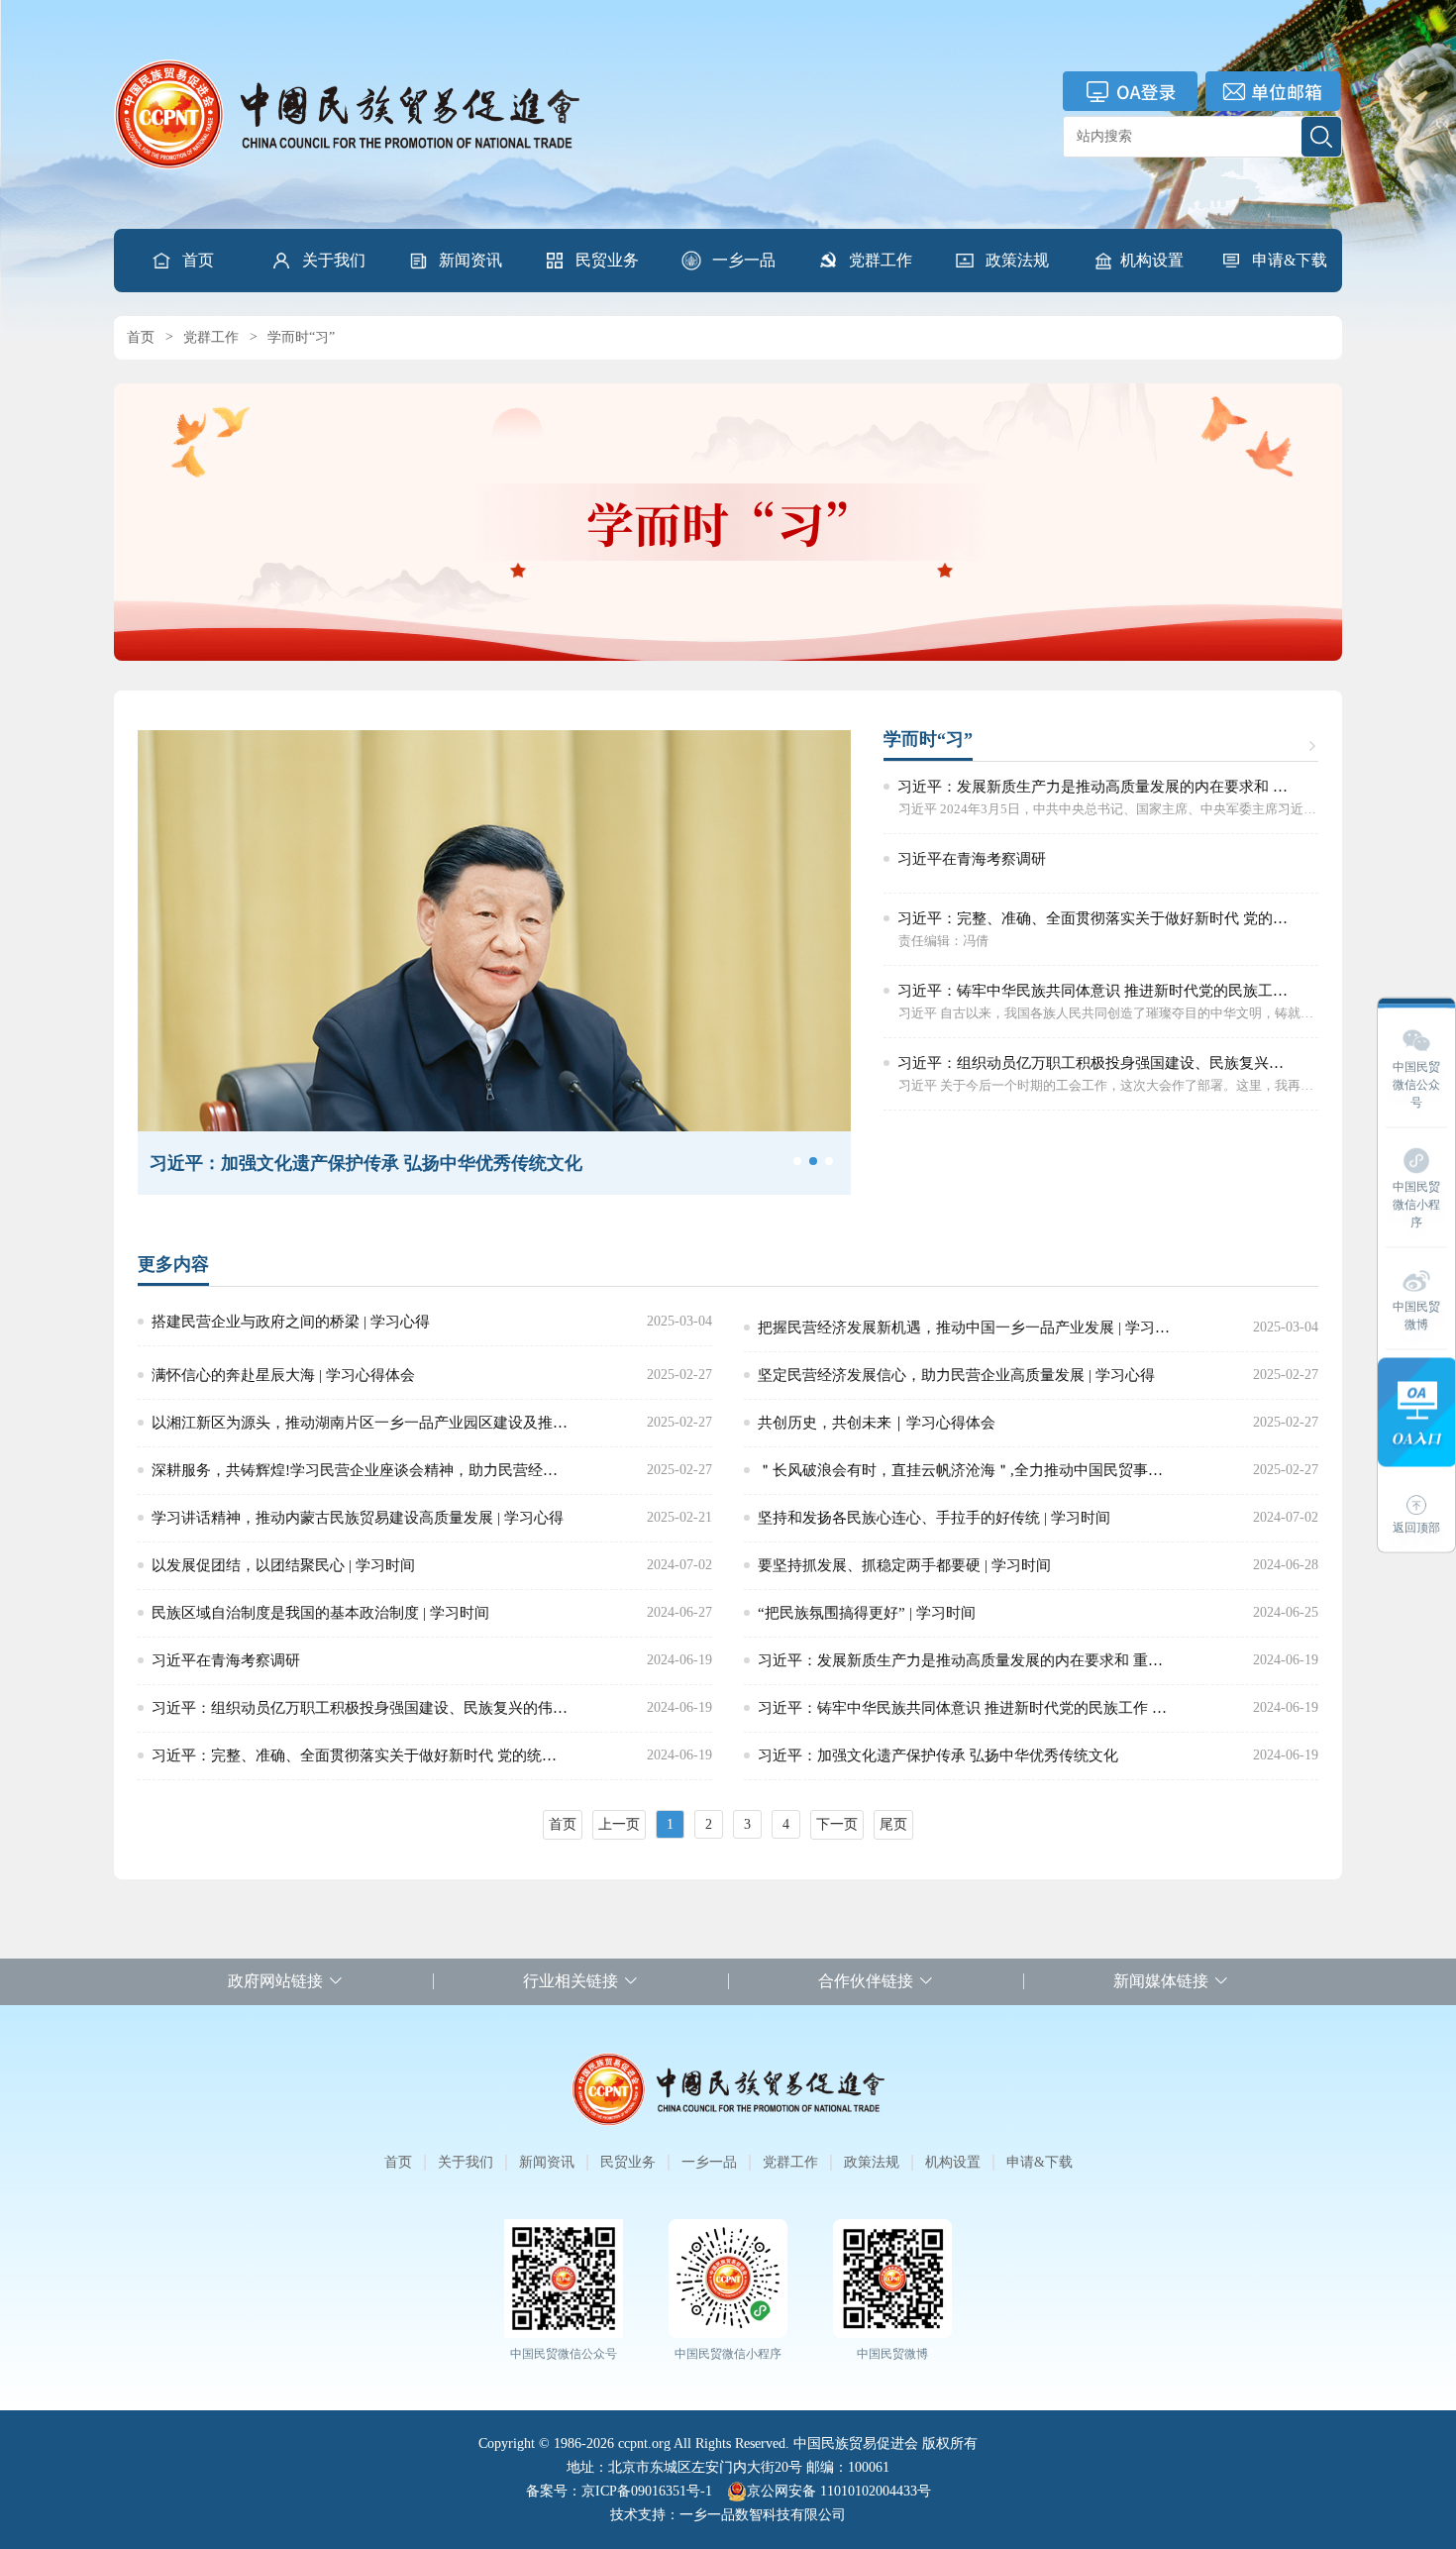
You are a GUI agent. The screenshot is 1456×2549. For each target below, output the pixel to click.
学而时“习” (301, 337)
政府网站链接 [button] (275, 1981)
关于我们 (334, 260)
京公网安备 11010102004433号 (839, 2491)
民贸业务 (607, 260)
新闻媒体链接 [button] (1161, 1981)
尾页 (893, 1824)
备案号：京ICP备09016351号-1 (619, 2491)
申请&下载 (1290, 260)
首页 (198, 260)
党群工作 (881, 260)
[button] (318, 261)
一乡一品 (744, 260)
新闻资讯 (470, 260)
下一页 (837, 1824)
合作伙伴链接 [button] (866, 1981)
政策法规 (1017, 260)
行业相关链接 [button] (571, 1981)
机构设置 (1152, 260)
